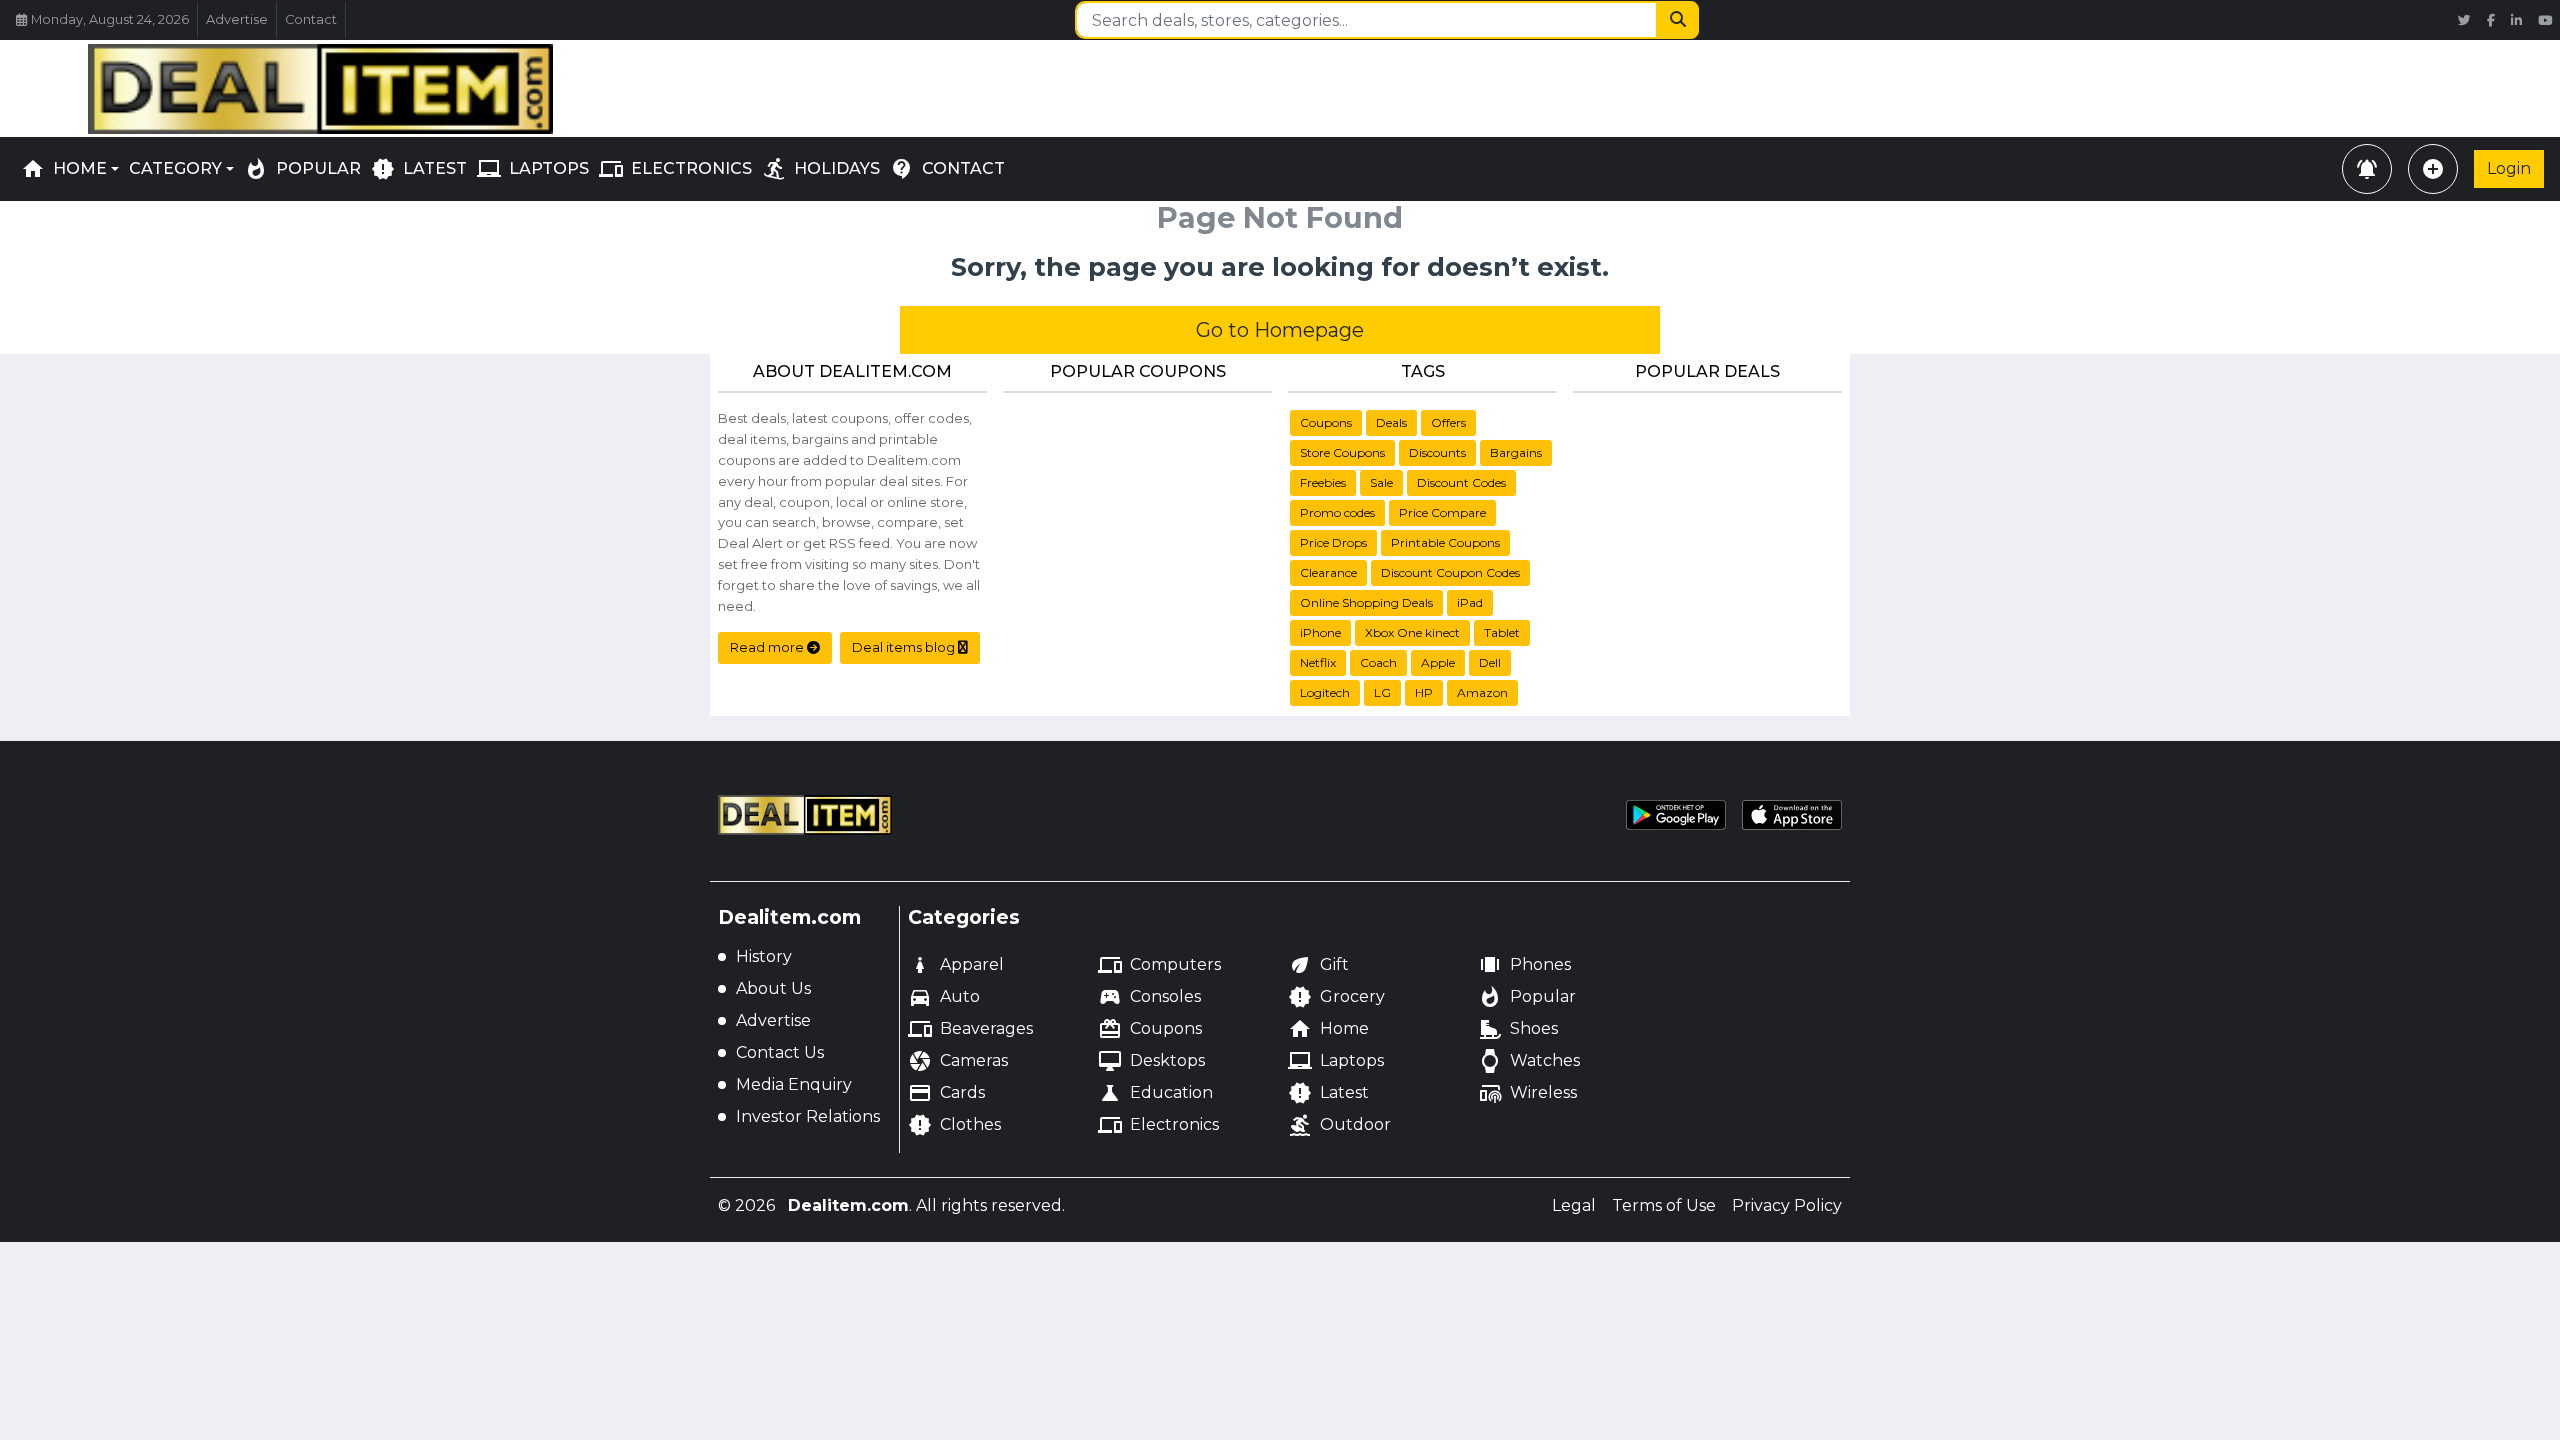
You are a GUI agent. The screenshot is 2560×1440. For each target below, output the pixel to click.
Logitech (1325, 692)
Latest (1328, 1093)
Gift (1318, 965)
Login (2509, 168)
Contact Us (780, 1052)
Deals (1391, 422)
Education (1155, 1093)
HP (1424, 692)
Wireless (1527, 1093)
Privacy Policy (1787, 1205)
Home (64, 169)
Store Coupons (1342, 452)
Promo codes (1337, 512)
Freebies (1323, 482)
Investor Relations (808, 1116)
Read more (768, 647)
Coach (1378, 662)
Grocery (1336, 997)
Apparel (956, 965)
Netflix (1318, 662)
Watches (1529, 1061)
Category (175, 168)
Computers (1159, 965)
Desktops (1151, 1061)
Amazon (1482, 692)
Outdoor (1339, 1125)
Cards (946, 1093)
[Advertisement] (1280, 85)
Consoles (1149, 997)
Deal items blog (905, 647)
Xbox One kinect (1412, 632)
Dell (1490, 662)
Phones (1524, 965)
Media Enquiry (794, 1084)
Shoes (1518, 1029)
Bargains (1516, 452)
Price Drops (1333, 542)
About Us (773, 988)
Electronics (1158, 1125)
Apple (1438, 662)
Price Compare (1442, 512)
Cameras (958, 1061)
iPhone (1320, 632)
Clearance (1328, 572)
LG (1382, 692)
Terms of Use (1664, 1205)
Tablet (1502, 632)
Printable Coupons (1445, 542)
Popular (1527, 997)
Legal (1574, 1205)
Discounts (1437, 452)
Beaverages (970, 1029)
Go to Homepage (1280, 330)
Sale (1381, 482)
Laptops (1336, 1061)
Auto (944, 997)
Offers (1448, 422)
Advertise (237, 19)
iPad (1470, 602)
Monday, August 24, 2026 (110, 19)
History (764, 956)
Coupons (1326, 422)
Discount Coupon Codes (1450, 572)
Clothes (954, 1125)
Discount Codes (1461, 482)
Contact (311, 19)
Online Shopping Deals (1366, 602)
